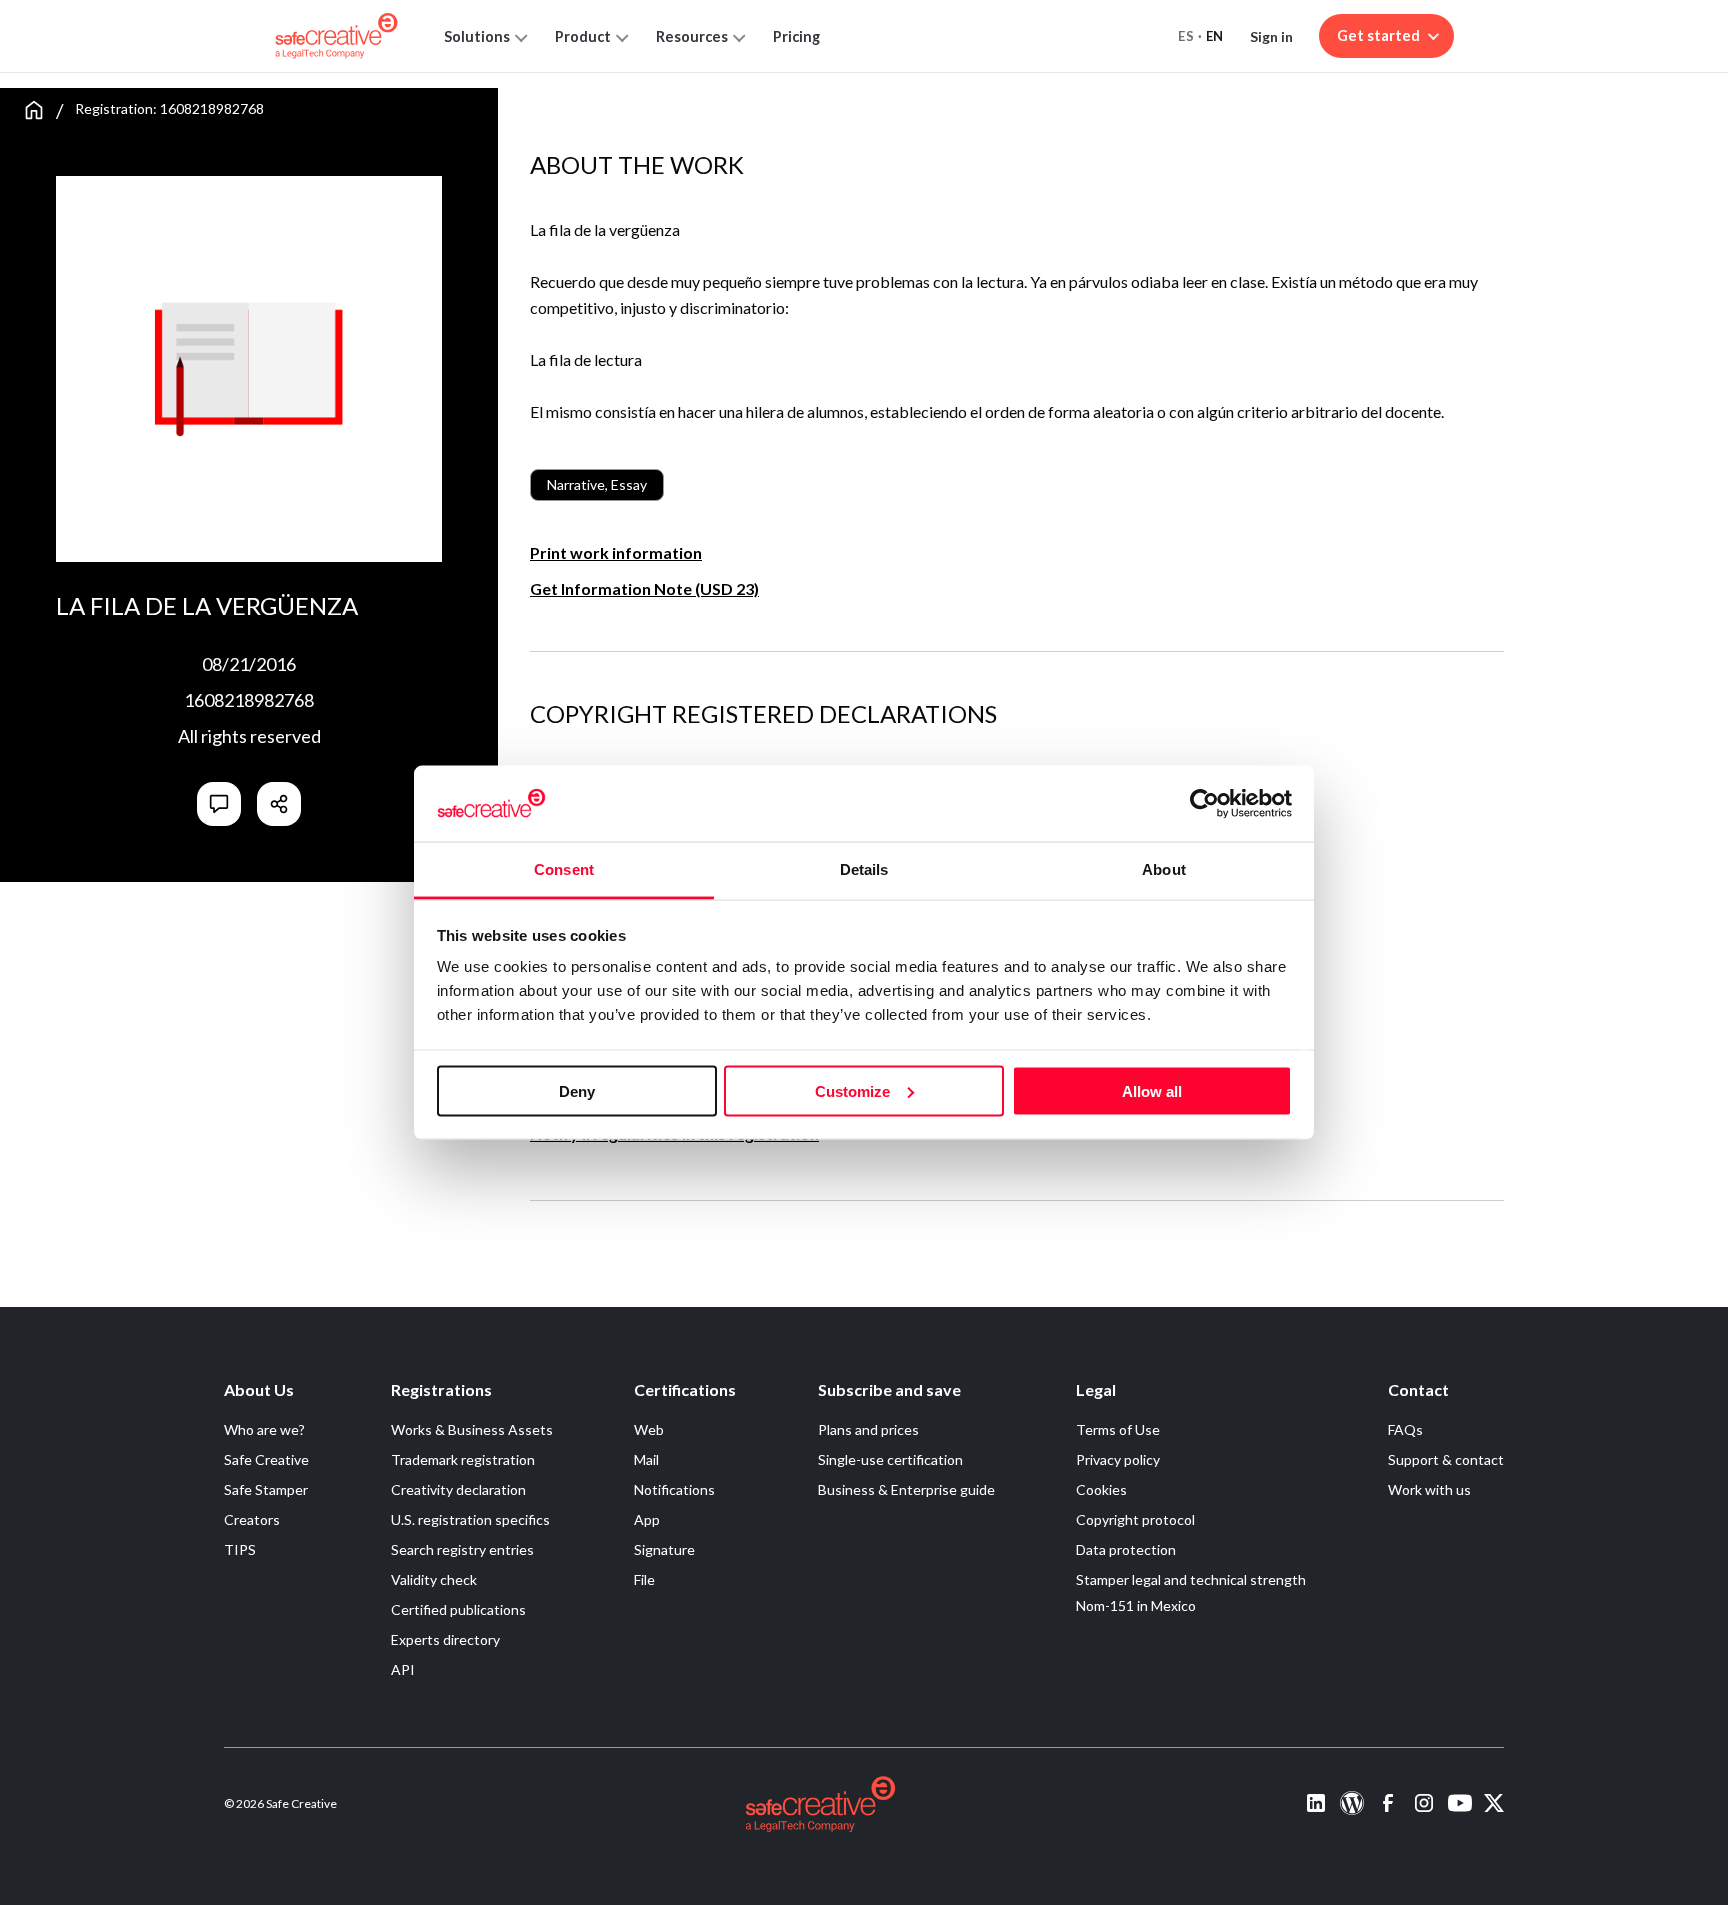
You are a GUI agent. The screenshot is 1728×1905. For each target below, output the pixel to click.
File (644, 1579)
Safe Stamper (266, 1489)
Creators (252, 1519)
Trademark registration (463, 1459)
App (647, 1519)
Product (583, 36)
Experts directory (445, 1639)
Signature (664, 1549)
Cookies (1101, 1489)
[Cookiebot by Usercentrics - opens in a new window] (1204, 803)
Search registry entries (462, 1549)
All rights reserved (249, 736)
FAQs (1405, 1429)
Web (649, 1429)
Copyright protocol (1135, 1519)
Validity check (434, 1579)
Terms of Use (1118, 1429)
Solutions (477, 36)
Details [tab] (864, 869)
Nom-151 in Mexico (1136, 1605)
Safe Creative (266, 1459)
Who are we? (264, 1429)
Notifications (674, 1489)
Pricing (796, 36)
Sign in (1271, 36)
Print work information (616, 552)
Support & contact (1446, 1459)
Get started (1378, 35)
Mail (646, 1459)
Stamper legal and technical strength (1191, 1579)
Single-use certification (890, 1459)
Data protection (1126, 1549)
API (403, 1669)
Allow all (1152, 1090)
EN (1215, 36)
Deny (577, 1090)
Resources (692, 36)
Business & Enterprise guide (906, 1489)
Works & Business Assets (472, 1429)
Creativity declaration (458, 1489)
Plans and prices (868, 1429)
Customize (852, 1090)
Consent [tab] (564, 869)
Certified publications (458, 1609)
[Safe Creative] (336, 36)
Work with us (1429, 1489)
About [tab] (1164, 869)
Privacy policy (1118, 1459)
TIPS (240, 1549)
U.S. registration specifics (470, 1519)
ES (1186, 36)
